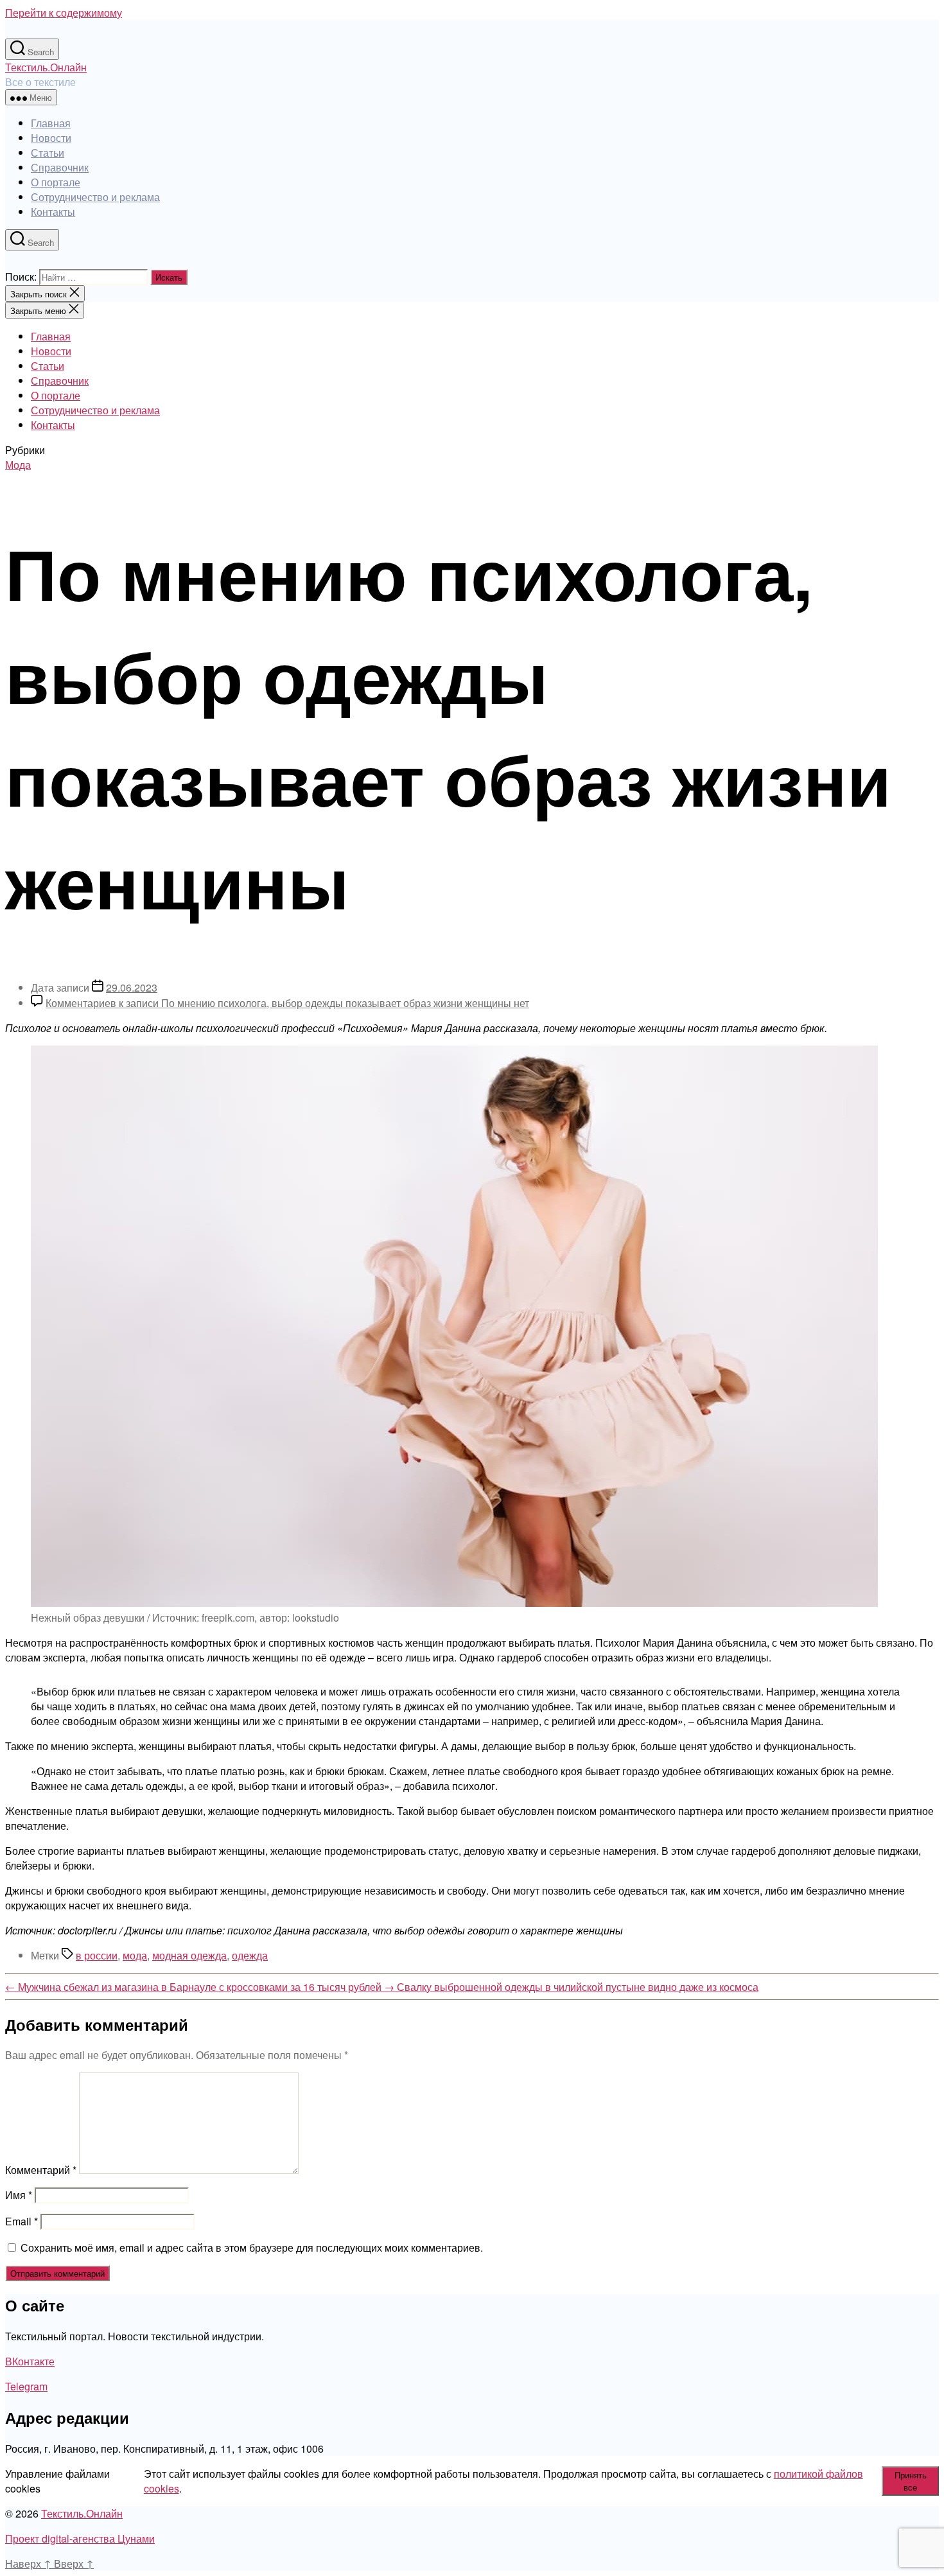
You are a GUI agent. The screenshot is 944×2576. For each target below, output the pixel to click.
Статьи (48, 153)
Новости (51, 138)
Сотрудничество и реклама (95, 197)
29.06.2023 (132, 987)
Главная (51, 123)
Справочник (60, 167)
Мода (18, 465)
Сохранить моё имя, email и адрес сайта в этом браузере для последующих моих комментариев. (252, 2247)
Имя (19, 2195)
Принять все (911, 2481)
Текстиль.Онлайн (46, 67)
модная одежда (189, 1955)
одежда (250, 1955)
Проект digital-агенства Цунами (80, 2538)
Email (22, 2221)
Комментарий (41, 2170)
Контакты (53, 212)
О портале (56, 182)
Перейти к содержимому (64, 13)
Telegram (26, 2386)
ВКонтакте (30, 2361)
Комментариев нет (287, 1003)
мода (135, 1955)
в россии (97, 1955)
